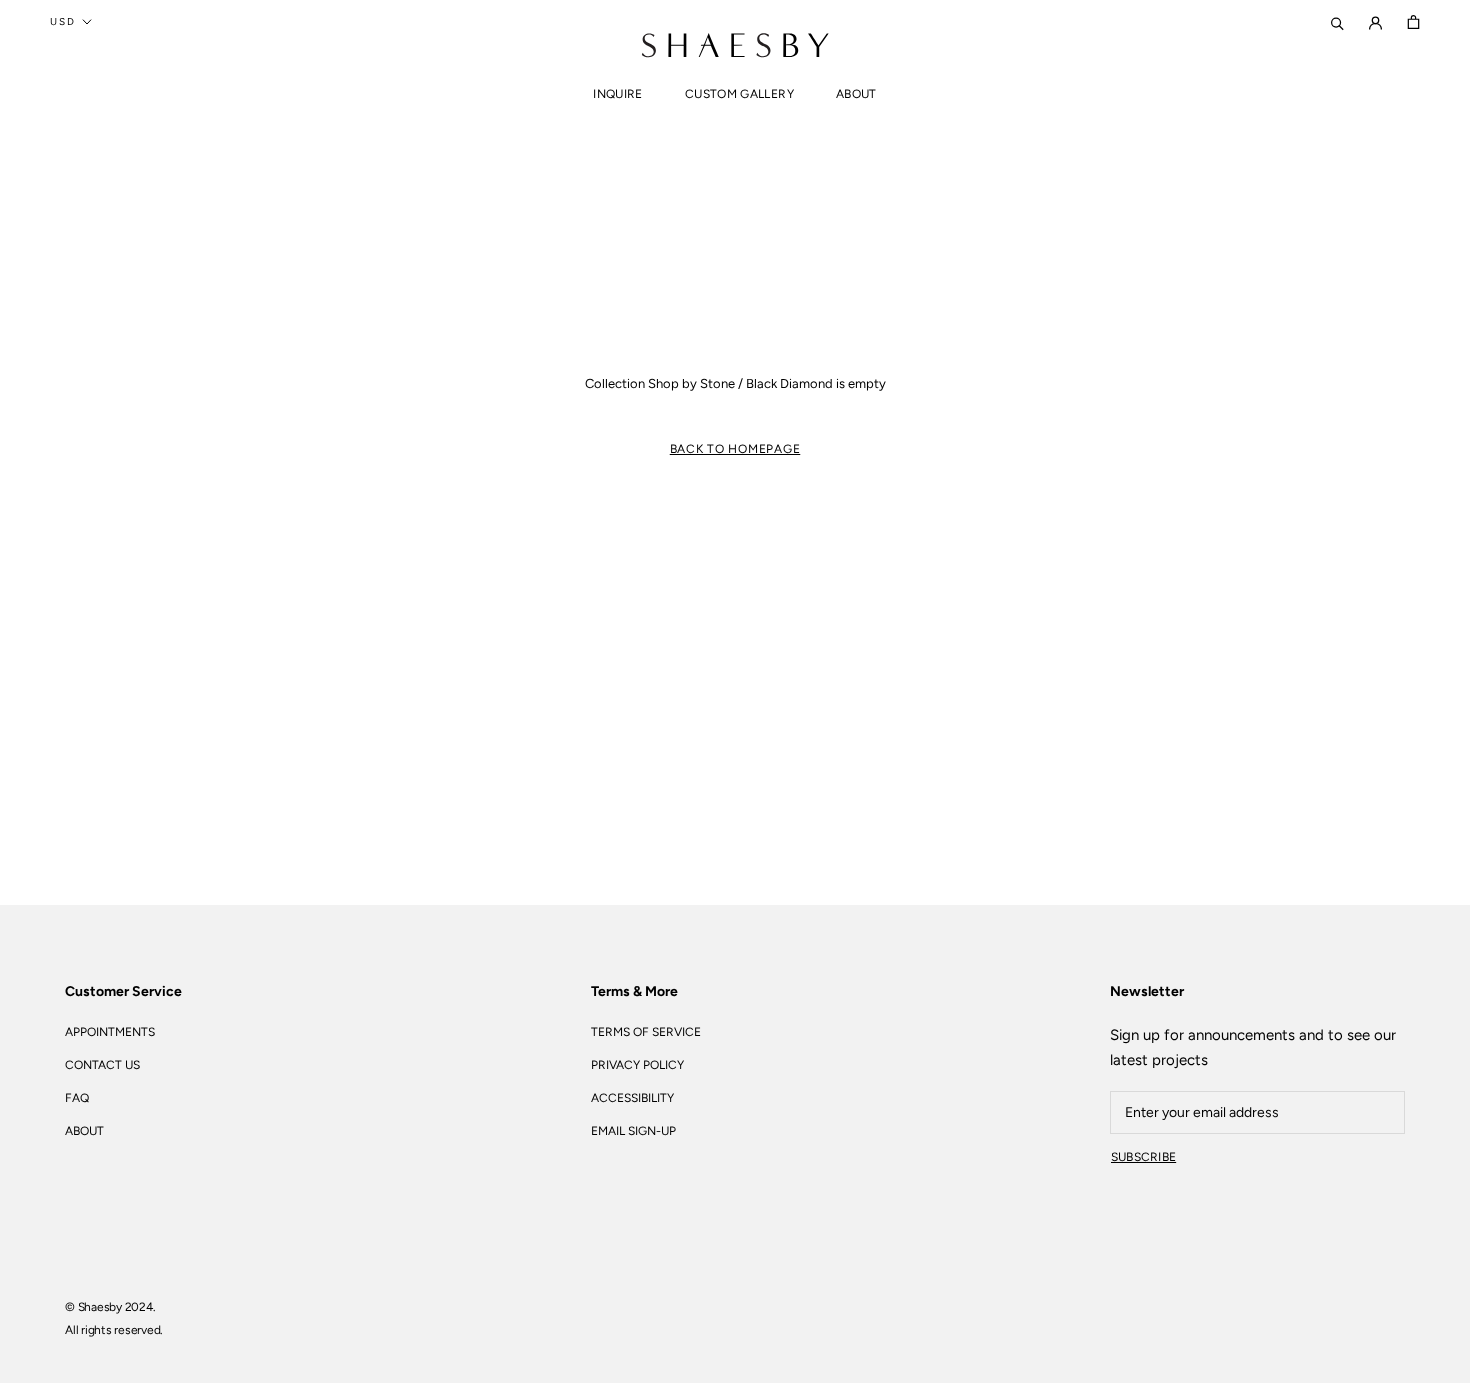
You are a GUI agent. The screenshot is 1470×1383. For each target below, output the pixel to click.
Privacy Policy (637, 1065)
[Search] (1337, 21)
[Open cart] (1413, 21)
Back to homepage (735, 449)
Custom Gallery (739, 94)
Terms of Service (646, 1032)
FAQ (77, 1098)
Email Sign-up (633, 1131)
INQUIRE (618, 94)
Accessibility (632, 1098)
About (856, 94)
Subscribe (1143, 1157)
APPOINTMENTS (110, 1032)
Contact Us (102, 1065)
